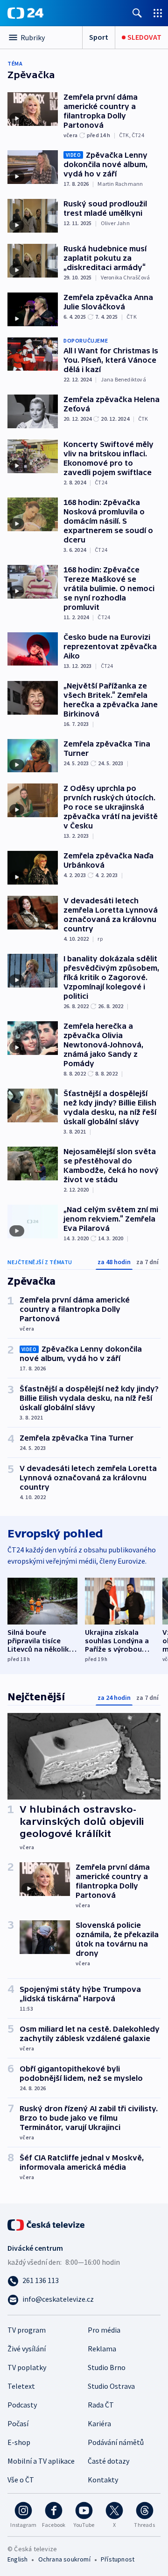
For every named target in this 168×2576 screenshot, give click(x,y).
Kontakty (103, 2480)
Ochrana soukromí (64, 2559)
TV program (27, 2330)
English (17, 2559)
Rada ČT (101, 2405)
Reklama (102, 2349)
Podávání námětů (116, 2442)
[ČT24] (25, 13)
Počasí (18, 2423)
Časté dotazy (108, 2461)
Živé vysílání (27, 2349)
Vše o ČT (21, 2480)
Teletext (21, 2386)
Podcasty (22, 2405)
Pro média (104, 2330)
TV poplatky (27, 2367)
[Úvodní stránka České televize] (47, 2224)
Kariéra (99, 2423)
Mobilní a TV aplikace (41, 2461)
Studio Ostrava (111, 2386)
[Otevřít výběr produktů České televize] (158, 13)
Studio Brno (107, 2367)
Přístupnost (118, 2559)
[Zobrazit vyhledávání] (137, 13)
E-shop (19, 2442)
